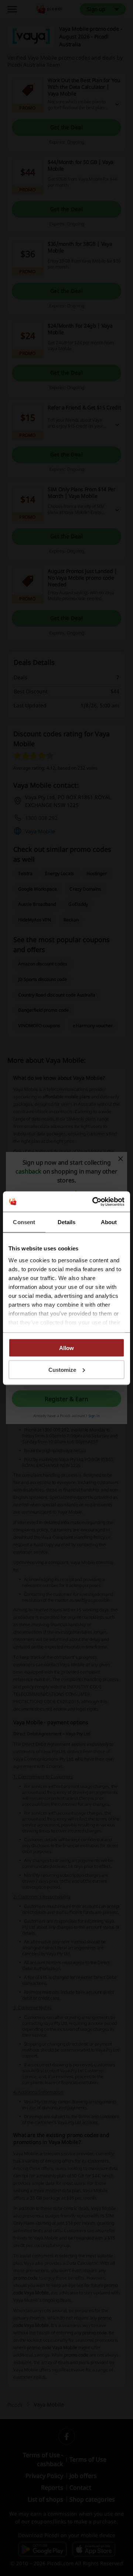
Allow (66, 1348)
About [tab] (109, 1222)
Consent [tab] (24, 1222)
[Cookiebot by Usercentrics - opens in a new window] (94, 1202)
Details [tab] (67, 1222)
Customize (62, 1369)
